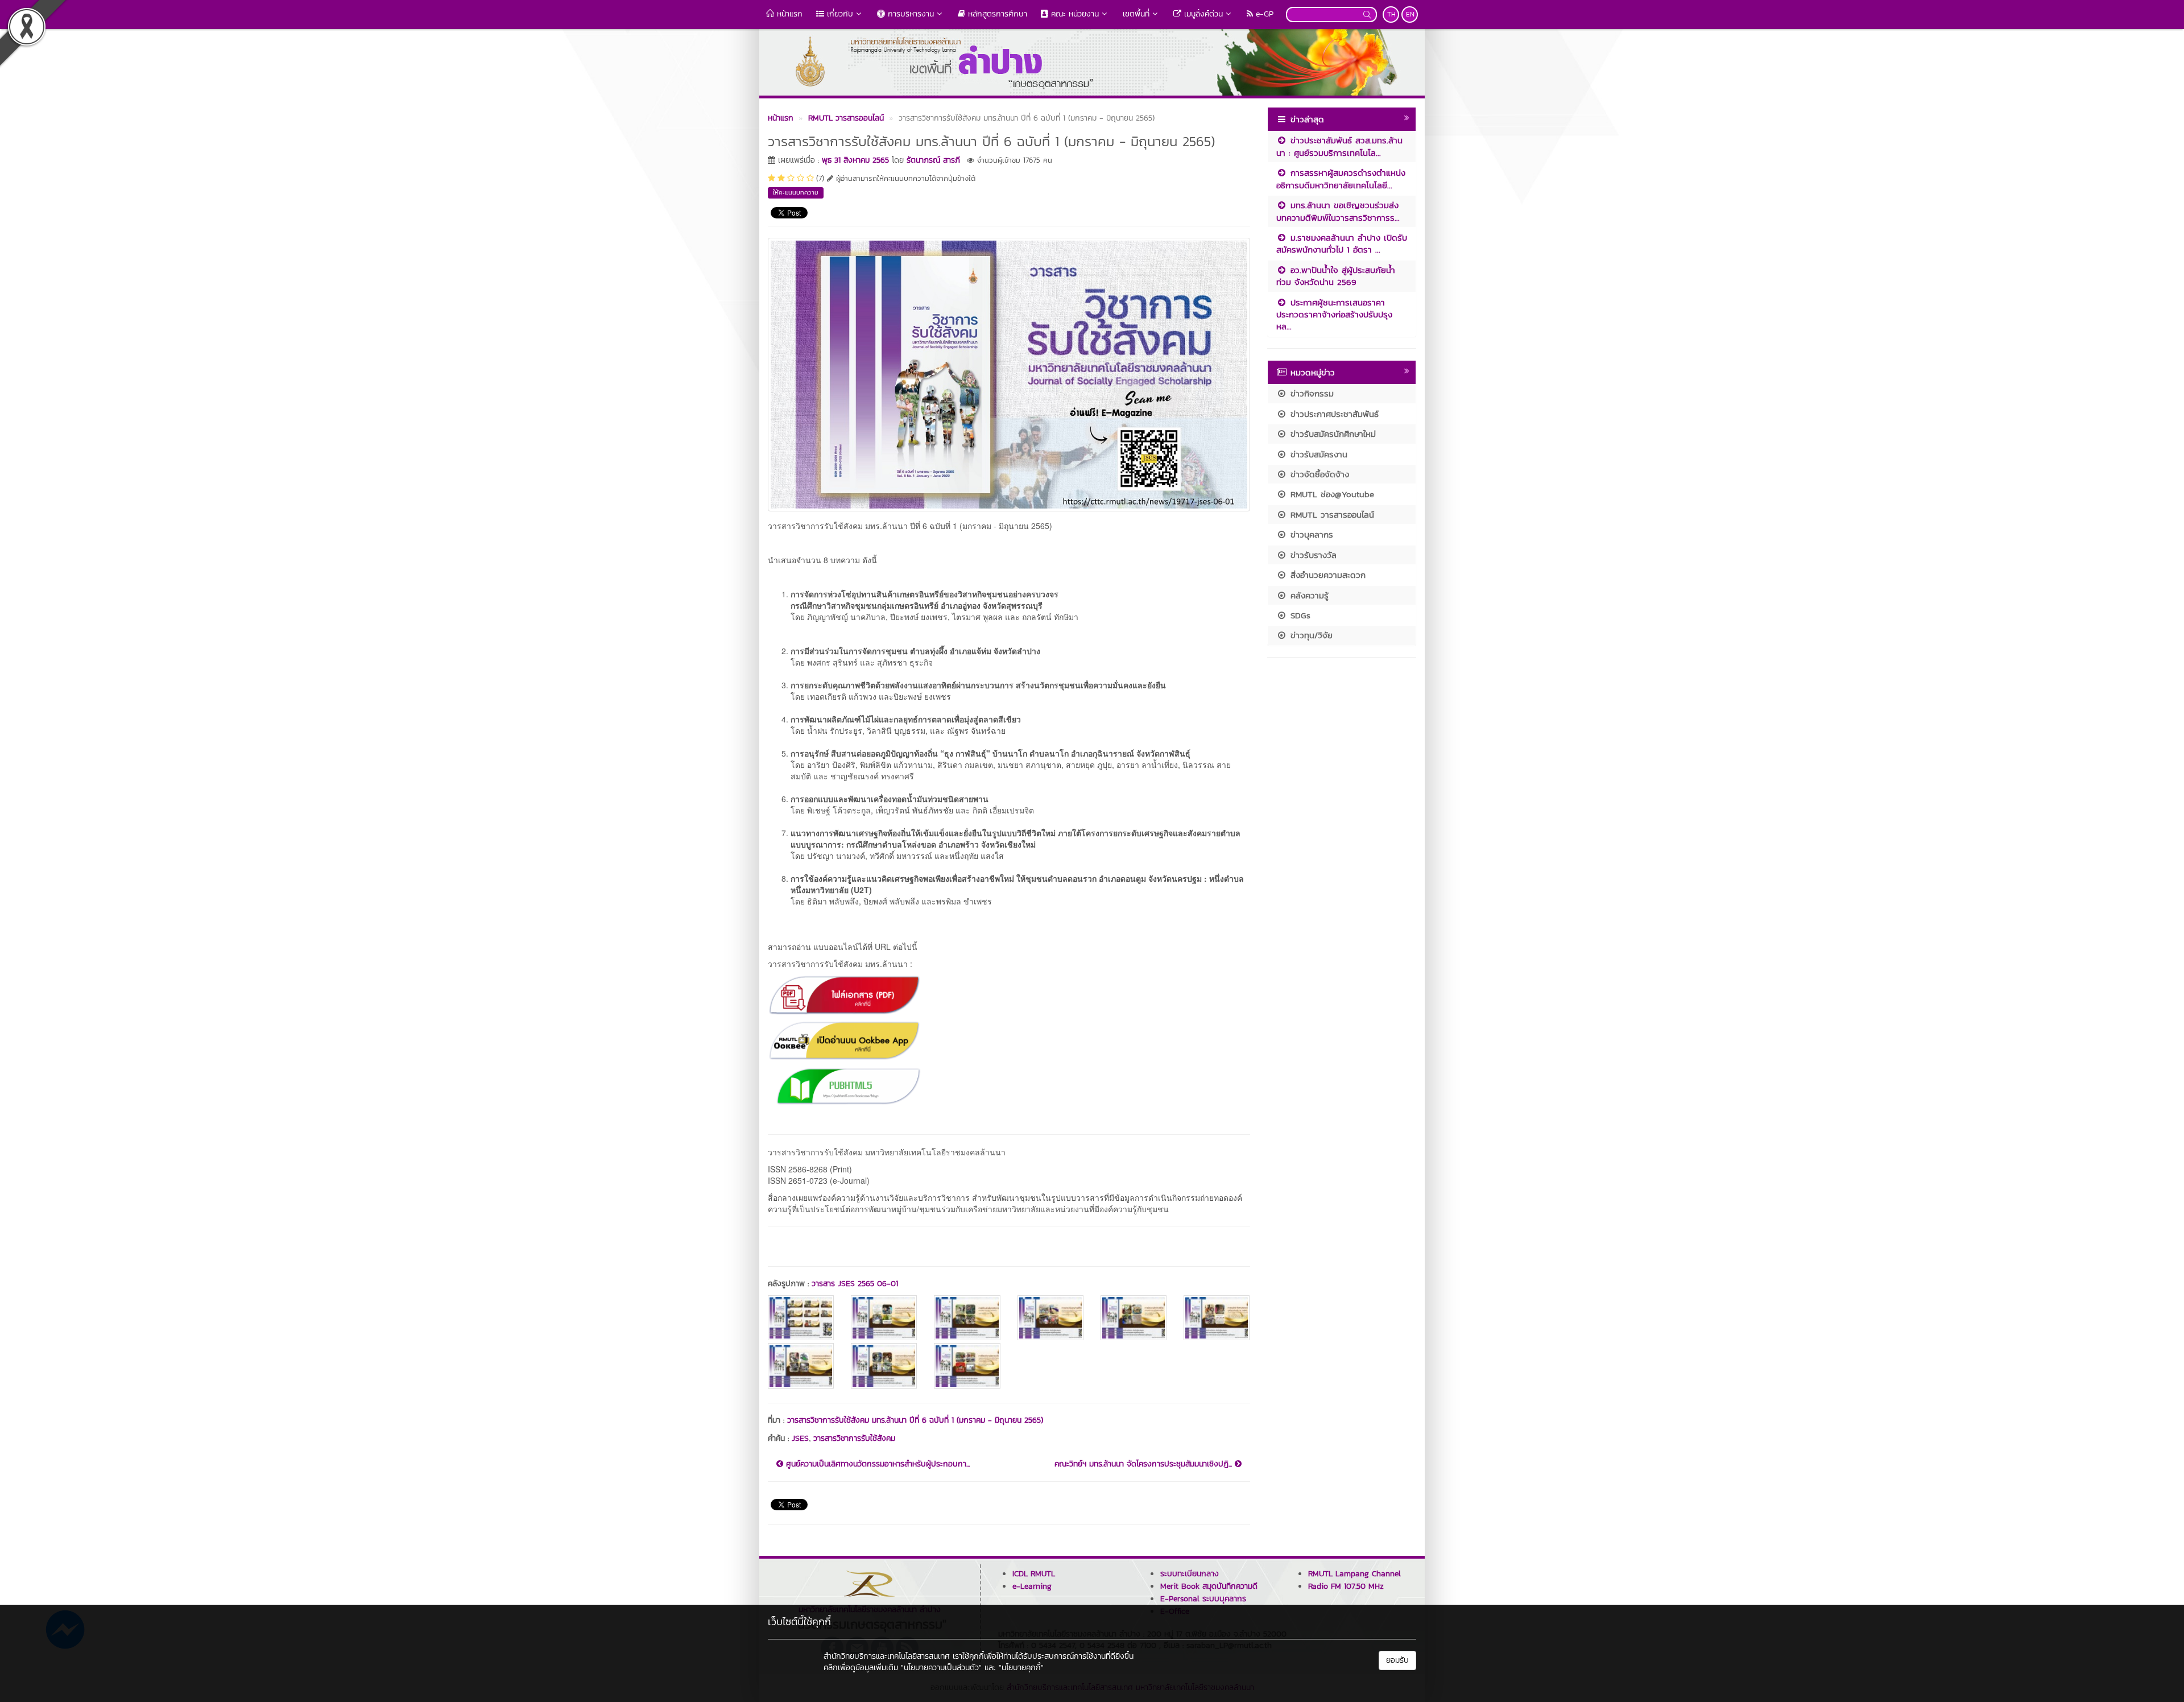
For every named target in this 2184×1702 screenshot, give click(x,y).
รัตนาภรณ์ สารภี (933, 160)
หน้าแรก (788, 14)
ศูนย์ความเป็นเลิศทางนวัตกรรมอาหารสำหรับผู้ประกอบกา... (876, 1464)
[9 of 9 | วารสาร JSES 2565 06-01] (967, 1366)
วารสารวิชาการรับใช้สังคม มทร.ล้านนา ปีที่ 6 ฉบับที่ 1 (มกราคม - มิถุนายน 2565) (915, 1420)
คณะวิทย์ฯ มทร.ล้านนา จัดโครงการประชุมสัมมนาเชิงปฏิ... (1145, 1464)
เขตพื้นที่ (1136, 14)
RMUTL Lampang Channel (1354, 1574)
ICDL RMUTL (1034, 1574)
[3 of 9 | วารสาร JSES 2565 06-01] (967, 1318)
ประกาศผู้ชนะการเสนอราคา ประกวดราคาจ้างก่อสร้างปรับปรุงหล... (1334, 315)
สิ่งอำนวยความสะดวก (1326, 575)
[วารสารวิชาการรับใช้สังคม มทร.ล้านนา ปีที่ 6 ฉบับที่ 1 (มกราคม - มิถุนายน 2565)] (1009, 373)
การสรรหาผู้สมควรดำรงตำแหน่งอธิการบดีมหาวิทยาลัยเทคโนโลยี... (1341, 179)
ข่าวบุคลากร (1310, 534)
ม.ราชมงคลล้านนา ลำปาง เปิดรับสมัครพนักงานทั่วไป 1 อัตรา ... (1342, 243)
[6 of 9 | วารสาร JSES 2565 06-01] (1217, 1318)
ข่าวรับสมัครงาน (1317, 454)
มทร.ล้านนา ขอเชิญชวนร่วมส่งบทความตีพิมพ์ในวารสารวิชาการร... (1338, 211)
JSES (800, 1438)
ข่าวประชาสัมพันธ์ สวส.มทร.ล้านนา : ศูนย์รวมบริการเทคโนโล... (1339, 146)
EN (1410, 14)
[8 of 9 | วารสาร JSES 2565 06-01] (884, 1366)
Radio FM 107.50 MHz (1346, 1586)
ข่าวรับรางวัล (1312, 555)
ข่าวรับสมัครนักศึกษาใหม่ (1331, 434)
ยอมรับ (1397, 1660)
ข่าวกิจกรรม (1310, 393)
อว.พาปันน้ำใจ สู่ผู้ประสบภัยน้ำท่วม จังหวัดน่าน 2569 (1336, 276)
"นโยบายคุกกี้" (1021, 1668)
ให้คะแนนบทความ (796, 192)
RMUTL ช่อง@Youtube (1331, 494)
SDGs (1299, 615)
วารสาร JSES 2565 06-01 (855, 1284)
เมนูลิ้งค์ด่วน (1202, 14)
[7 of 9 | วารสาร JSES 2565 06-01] (801, 1366)
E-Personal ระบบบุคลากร (1203, 1599)
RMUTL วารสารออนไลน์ (1331, 515)
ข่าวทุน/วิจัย (1310, 635)
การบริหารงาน (909, 14)
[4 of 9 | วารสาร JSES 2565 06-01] (1050, 1318)
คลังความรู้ (1308, 595)
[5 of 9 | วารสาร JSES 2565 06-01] (1134, 1318)
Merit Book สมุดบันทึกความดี (1209, 1586)
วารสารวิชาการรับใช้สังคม (854, 1438)
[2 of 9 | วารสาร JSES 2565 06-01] (884, 1318)
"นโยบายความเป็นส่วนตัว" (941, 1668)
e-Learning (1032, 1586)
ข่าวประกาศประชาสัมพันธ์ (1333, 414)
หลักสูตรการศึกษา (996, 14)
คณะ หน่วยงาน (1074, 14)
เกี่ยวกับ (839, 14)
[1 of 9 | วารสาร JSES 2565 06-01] (801, 1318)
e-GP (1263, 14)
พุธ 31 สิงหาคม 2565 (855, 160)
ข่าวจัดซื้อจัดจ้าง (1318, 474)
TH (1391, 14)
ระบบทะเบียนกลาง (1190, 1574)
